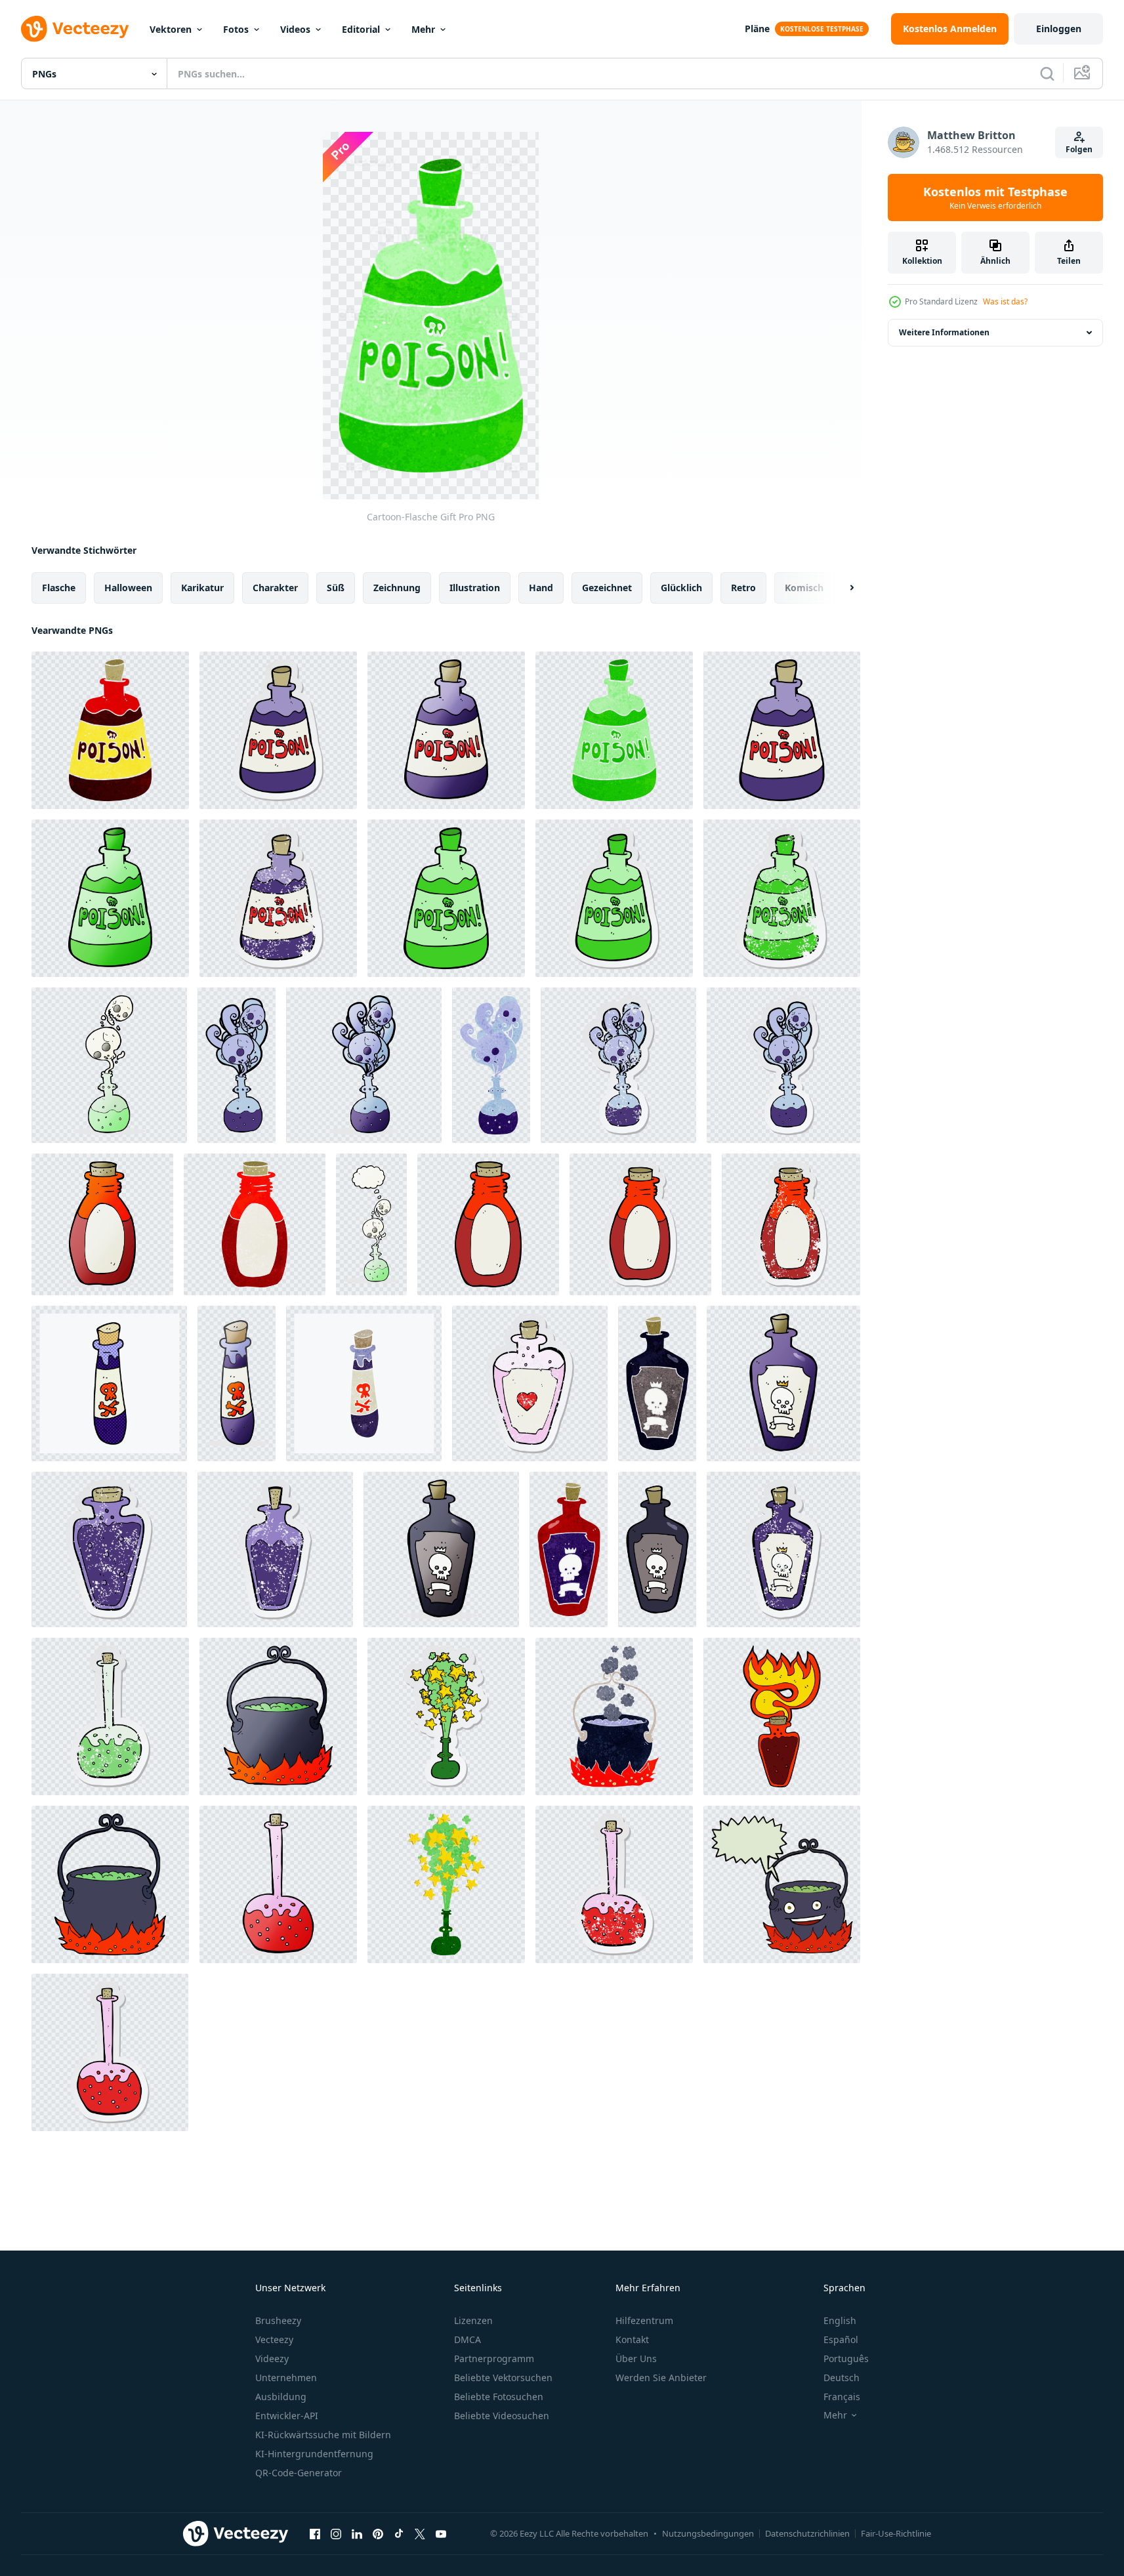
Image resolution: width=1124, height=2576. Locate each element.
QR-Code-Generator (299, 2473)
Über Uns (636, 2358)
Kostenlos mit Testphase (995, 197)
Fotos (236, 29)
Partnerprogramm (494, 2358)
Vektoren (171, 29)
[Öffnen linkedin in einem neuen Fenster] (357, 2533)
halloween (128, 588)
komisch (804, 588)
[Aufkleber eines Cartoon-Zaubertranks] (446, 1716)
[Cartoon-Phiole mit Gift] (109, 1383)
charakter (275, 588)
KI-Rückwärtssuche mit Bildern (323, 2435)
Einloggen (1059, 29)
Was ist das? (1005, 301)
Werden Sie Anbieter (661, 2378)
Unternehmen (286, 2378)
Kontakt (632, 2339)
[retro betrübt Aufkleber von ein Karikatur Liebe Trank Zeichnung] (530, 1383)
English (840, 2320)
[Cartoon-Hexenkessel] (278, 1716)
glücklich (681, 588)
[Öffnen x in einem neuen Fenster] (420, 2533)
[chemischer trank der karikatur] (278, 1884)
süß (336, 588)
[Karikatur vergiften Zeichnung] (657, 1383)
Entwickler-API (287, 2416)
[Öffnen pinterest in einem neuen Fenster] (378, 2533)
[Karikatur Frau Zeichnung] (782, 1716)
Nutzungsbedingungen (708, 2533)
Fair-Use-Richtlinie (896, 2533)
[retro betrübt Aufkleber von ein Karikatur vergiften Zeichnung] (783, 1549)
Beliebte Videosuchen (502, 2416)
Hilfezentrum (644, 2320)
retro (743, 588)
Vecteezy (274, 2339)
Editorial (361, 29)
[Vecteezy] (75, 29)
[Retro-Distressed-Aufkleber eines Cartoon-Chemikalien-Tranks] (110, 1716)
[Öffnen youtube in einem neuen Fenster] (441, 2533)
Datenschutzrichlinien (807, 2533)
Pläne (757, 29)
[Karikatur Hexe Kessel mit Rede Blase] (782, 1884)
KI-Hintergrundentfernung (314, 2454)
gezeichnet (607, 588)
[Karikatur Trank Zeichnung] (109, 1065)
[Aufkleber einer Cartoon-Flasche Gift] (278, 730)
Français (842, 2397)
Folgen (1079, 149)
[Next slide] (841, 588)
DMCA (468, 2339)
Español (841, 2339)
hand (541, 588)
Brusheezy (278, 2320)
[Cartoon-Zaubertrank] (446, 1884)
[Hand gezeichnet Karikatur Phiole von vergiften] (237, 1383)
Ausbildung (281, 2397)
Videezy (272, 2358)
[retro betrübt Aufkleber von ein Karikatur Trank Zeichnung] (109, 1549)
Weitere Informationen (944, 332)
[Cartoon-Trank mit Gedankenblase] (371, 1224)
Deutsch (842, 2378)
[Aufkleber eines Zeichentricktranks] (783, 1065)
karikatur (202, 588)
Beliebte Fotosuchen (499, 2397)
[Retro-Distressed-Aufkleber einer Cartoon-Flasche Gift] (278, 898)
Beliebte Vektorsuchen (503, 2378)
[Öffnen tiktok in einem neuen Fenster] (399, 2533)
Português (846, 2358)
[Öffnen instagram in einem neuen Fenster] (336, 2533)
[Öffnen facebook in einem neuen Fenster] (315, 2533)
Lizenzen (473, 2320)
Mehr (423, 29)
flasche (59, 588)
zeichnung (397, 588)
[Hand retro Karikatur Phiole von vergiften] (364, 1383)
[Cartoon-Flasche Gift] (110, 730)
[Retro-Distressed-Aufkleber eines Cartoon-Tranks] (618, 1065)
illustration (475, 588)
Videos (295, 29)
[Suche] (1047, 73)
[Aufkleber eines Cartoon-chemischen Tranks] (110, 2052)
